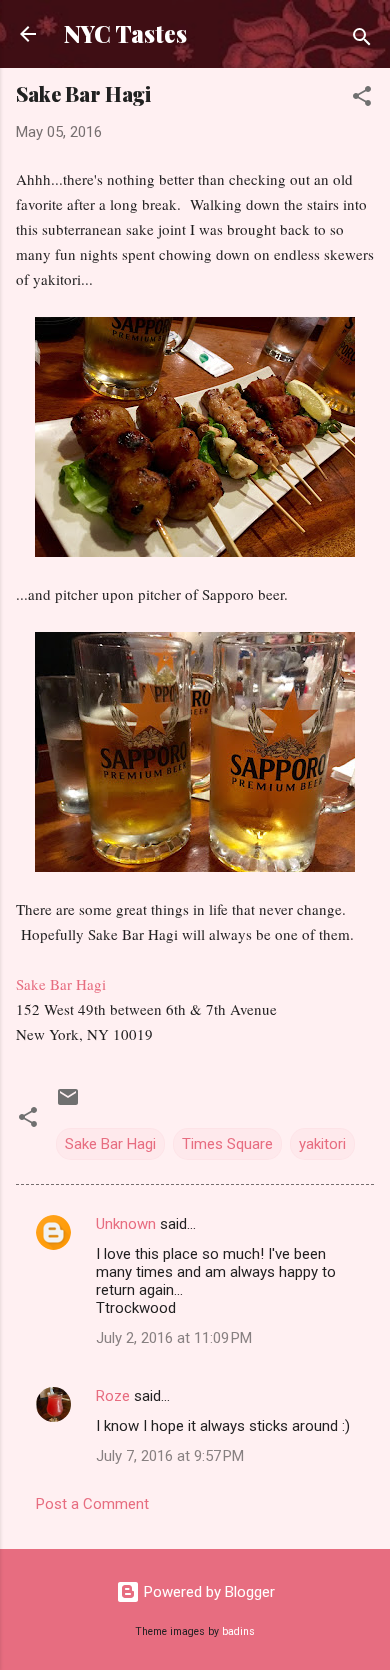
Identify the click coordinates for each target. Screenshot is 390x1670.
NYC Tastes (125, 33)
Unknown (126, 1224)
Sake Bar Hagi (61, 984)
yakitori (322, 1144)
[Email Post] (68, 1104)
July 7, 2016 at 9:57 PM (170, 1456)
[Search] (362, 40)
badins (238, 1631)
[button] (362, 99)
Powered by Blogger (207, 1592)
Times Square (227, 1144)
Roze (113, 1396)
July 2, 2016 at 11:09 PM (174, 1338)
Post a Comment (92, 1504)
